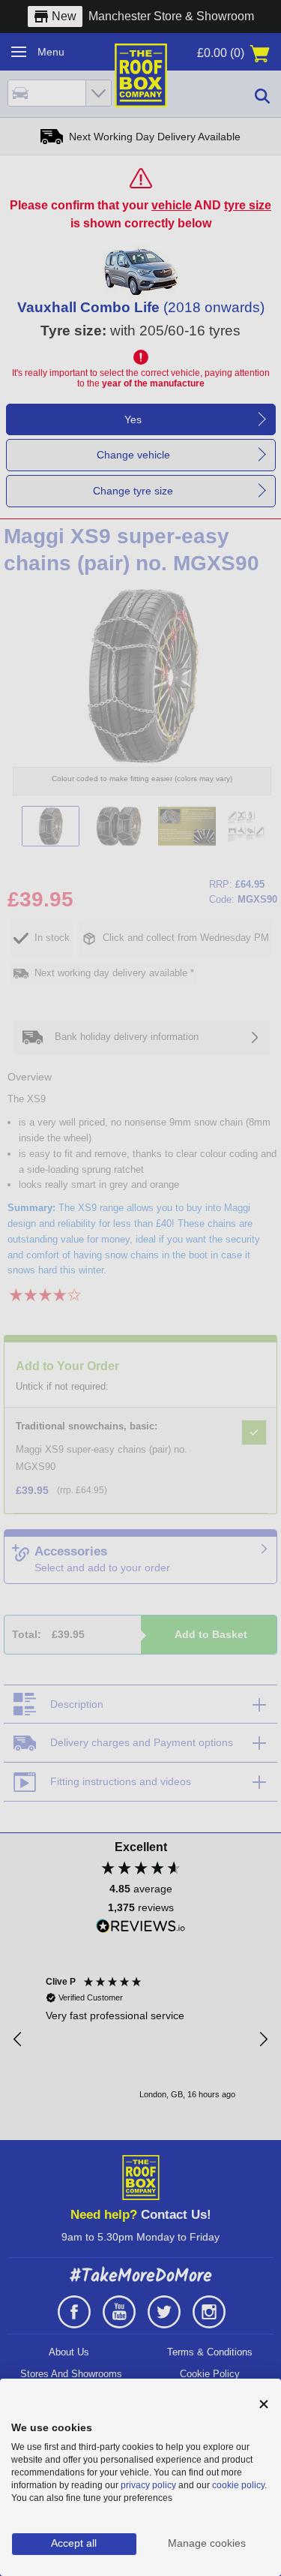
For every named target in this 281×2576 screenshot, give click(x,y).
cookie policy (238, 2485)
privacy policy (148, 2485)
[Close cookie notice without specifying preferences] (264, 2405)
